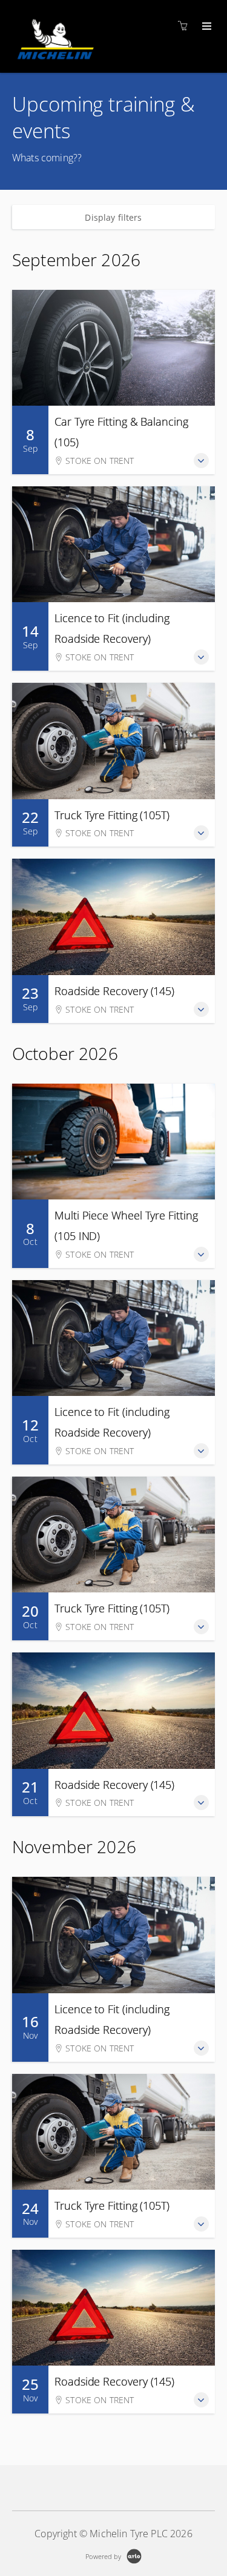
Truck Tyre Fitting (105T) (112, 815)
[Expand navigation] (206, 27)
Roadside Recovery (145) (114, 991)
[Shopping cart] (186, 26)
